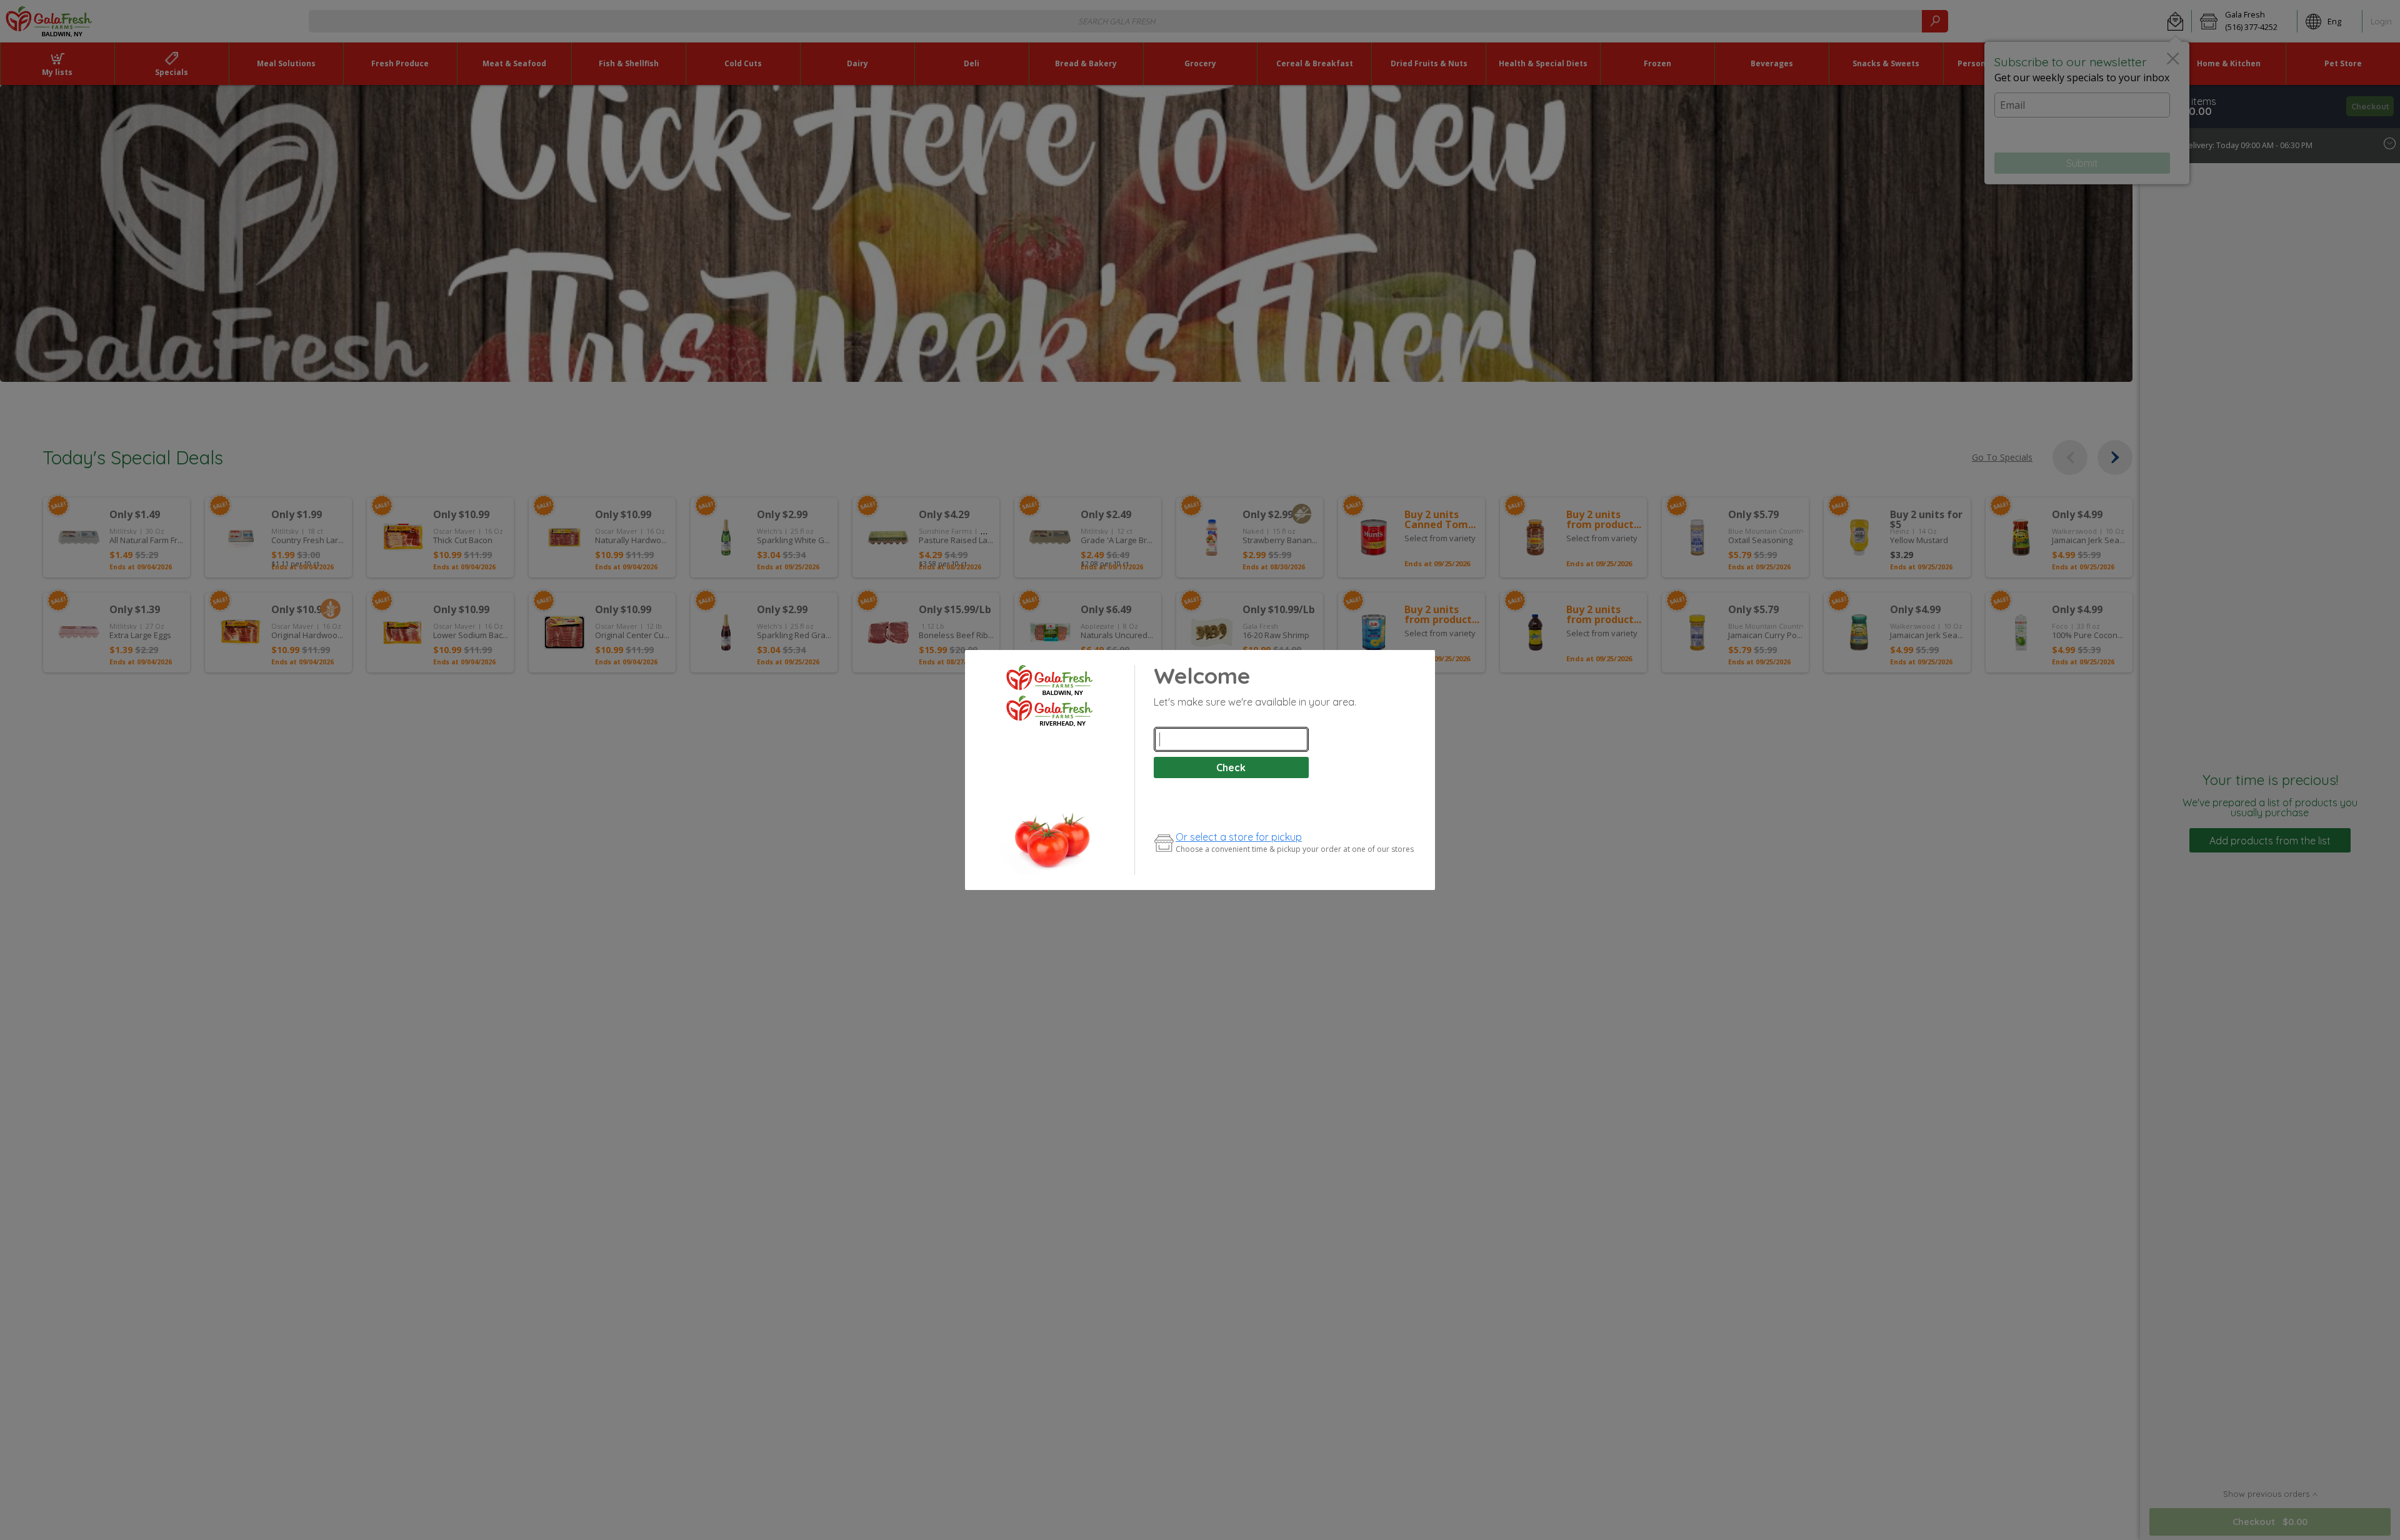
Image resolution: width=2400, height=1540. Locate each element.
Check (1231, 767)
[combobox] (1231, 739)
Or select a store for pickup (1239, 837)
